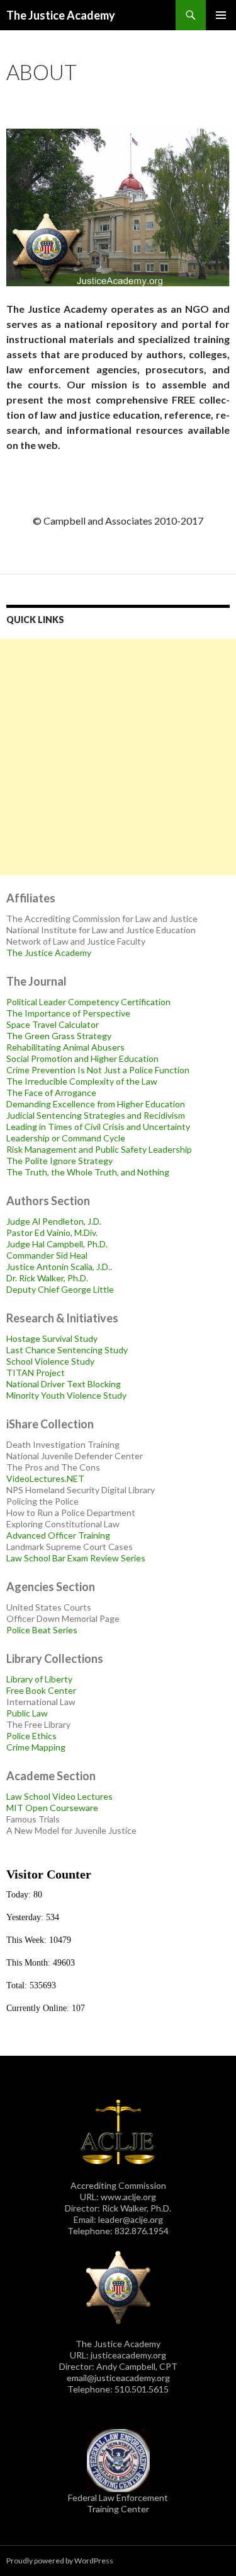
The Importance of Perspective (68, 1013)
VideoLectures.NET (45, 1478)
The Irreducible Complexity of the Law (82, 1081)
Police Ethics (31, 1736)
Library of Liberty (39, 1679)
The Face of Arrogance (51, 1093)
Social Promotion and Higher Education (82, 1058)
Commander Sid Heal (47, 1255)
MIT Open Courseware (52, 1808)
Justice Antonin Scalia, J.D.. (59, 1267)
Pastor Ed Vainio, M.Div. (52, 1233)
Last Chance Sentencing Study (67, 1350)
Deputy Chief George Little (60, 1289)
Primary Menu (221, 15)
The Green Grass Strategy (59, 1036)
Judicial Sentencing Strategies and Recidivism (96, 1115)
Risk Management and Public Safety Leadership (99, 1149)
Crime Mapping (36, 1747)
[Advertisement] (118, 757)
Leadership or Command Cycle (66, 1138)
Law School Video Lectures (59, 1796)
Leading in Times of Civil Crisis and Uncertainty (98, 1127)
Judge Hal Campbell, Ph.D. (57, 1244)
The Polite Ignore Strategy (59, 1161)
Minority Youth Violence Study (66, 1395)
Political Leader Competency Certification (88, 1002)
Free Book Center (41, 1690)
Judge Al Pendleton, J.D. (54, 1221)
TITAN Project (36, 1373)
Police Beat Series (42, 1630)
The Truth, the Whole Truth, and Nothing (88, 1172)
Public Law (27, 1713)
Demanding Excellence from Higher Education (96, 1104)
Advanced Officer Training (58, 1535)
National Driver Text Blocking (64, 1384)
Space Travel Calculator (53, 1024)
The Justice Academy (61, 15)
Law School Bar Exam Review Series (76, 1558)
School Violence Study (50, 1361)
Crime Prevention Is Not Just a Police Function (98, 1070)
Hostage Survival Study (52, 1338)
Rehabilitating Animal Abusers (65, 1047)
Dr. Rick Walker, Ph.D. (47, 1278)
